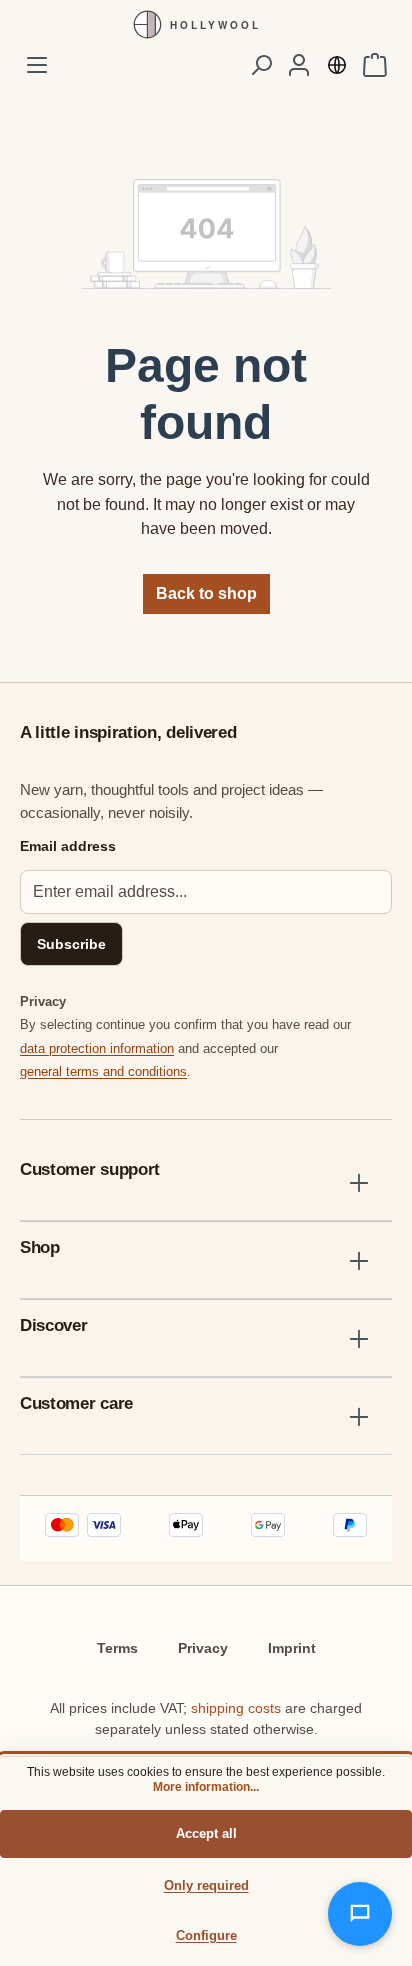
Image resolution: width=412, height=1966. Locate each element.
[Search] (261, 65)
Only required (206, 1885)
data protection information (97, 1048)
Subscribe (71, 944)
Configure (206, 1935)
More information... (206, 1787)
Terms (117, 1648)
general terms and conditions (103, 1071)
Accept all (206, 1833)
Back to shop (206, 593)
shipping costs (236, 1708)
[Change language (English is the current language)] (337, 65)
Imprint (292, 1648)
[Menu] (37, 65)
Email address (68, 846)
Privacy (203, 1648)
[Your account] (299, 65)
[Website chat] (360, 1914)
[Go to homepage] (206, 24)
